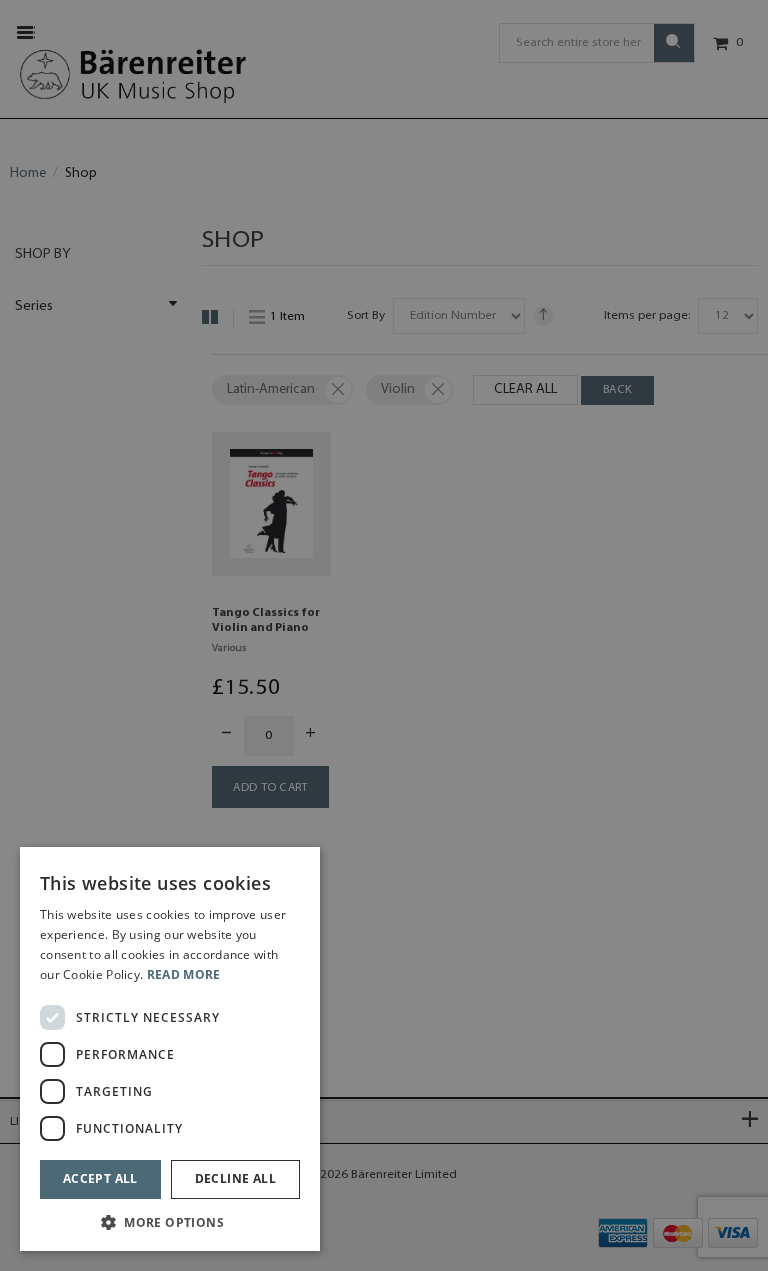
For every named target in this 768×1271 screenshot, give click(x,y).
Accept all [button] (100, 1178)
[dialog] (170, 1049)
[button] (170, 1221)
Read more (184, 974)
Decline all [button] (235, 1178)
